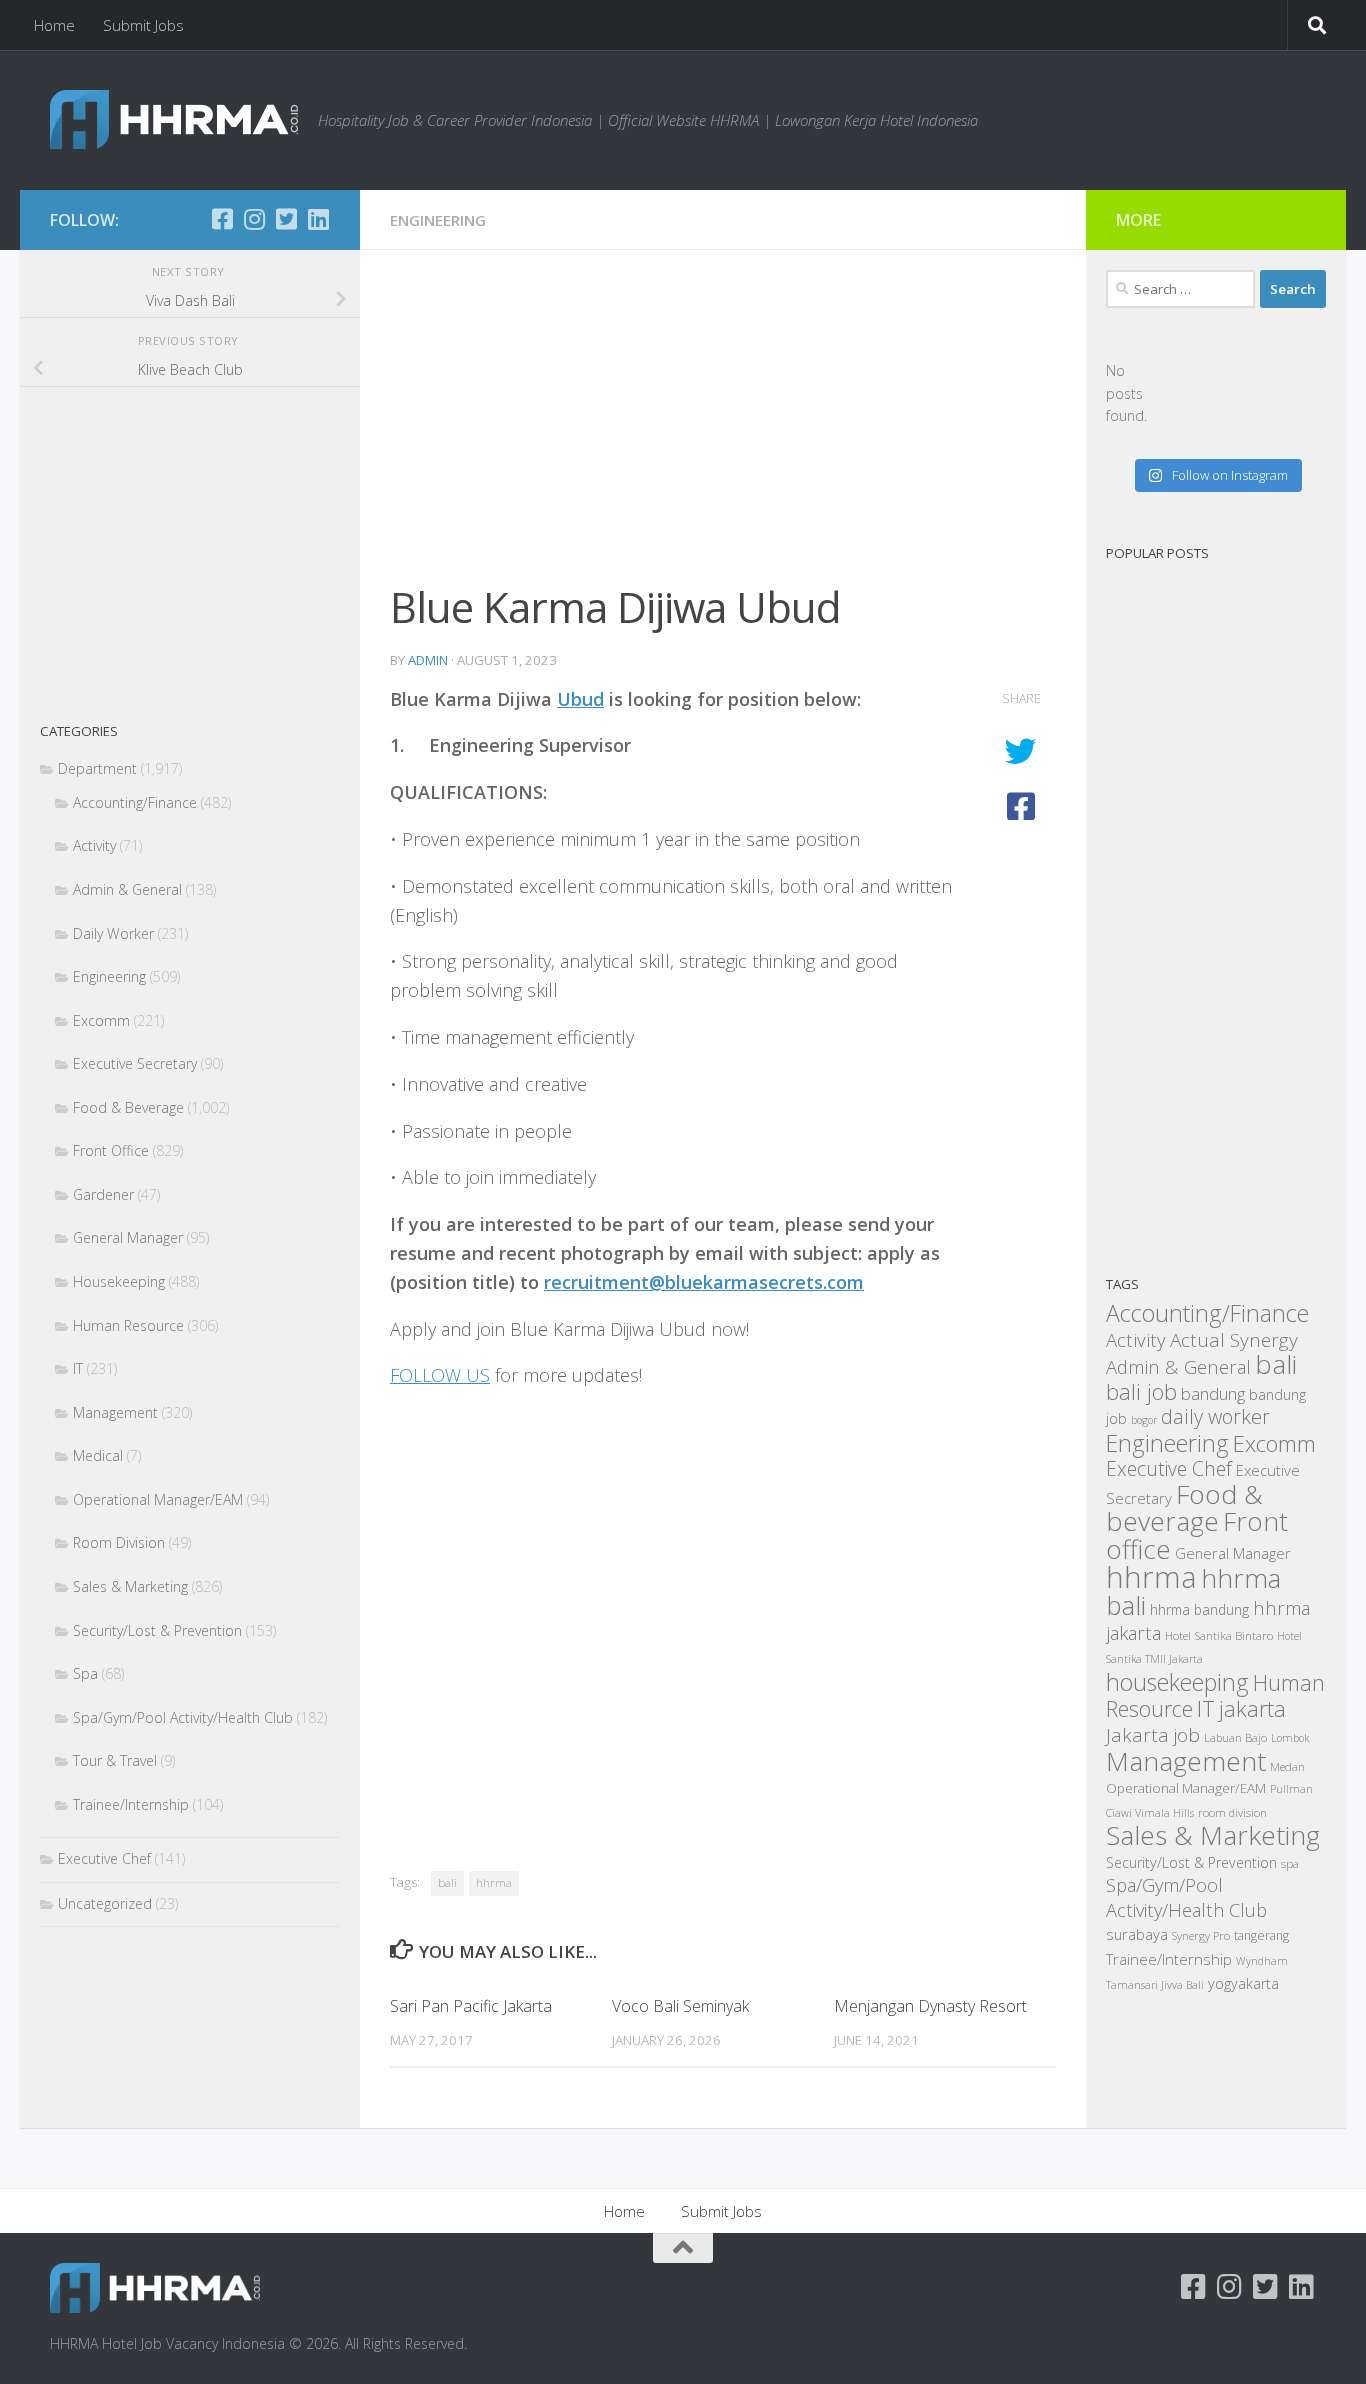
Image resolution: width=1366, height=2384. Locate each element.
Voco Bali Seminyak (680, 2006)
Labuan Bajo (1235, 1737)
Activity (94, 845)
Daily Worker (113, 933)
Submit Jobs (143, 25)
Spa (85, 1673)
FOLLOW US (440, 1375)
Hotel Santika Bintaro (1219, 1635)
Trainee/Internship (131, 1804)
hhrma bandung (1199, 1609)
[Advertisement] (723, 428)
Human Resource (128, 1325)
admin (428, 660)
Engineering (438, 220)
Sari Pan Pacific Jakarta (471, 2006)
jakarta (1252, 1708)
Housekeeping (119, 1281)
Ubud (580, 699)
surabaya (1137, 1934)
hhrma (494, 1882)
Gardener (103, 1194)
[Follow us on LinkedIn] (318, 219)
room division (1232, 1812)
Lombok (1290, 1738)
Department (97, 768)
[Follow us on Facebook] (222, 219)
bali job (1141, 1391)
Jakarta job (1153, 1735)
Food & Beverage (128, 1107)
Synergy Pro (1201, 1935)
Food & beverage (1184, 1508)
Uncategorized (105, 1903)
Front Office (111, 1150)
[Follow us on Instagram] (254, 219)
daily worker (1215, 1416)
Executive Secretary (135, 1063)
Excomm (101, 1020)
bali (447, 1882)
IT (78, 1368)
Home (54, 25)
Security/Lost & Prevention (157, 1630)
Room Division (119, 1542)
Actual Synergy (1234, 1340)
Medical (98, 1455)
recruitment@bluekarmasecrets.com (704, 1282)
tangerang (1261, 1935)
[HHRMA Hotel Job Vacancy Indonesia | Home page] (174, 119)
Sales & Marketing (130, 1586)
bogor (1144, 1420)
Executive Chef (104, 1858)
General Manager (128, 1237)
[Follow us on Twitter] (286, 219)
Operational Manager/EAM (158, 1499)
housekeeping (1177, 1682)
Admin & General (127, 889)
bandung (1213, 1393)
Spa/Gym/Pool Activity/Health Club (183, 1717)
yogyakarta (1243, 1983)
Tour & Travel (115, 1760)
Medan (1287, 1766)
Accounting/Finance (135, 802)
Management (115, 1412)
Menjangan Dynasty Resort (930, 2006)
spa (1290, 1863)
